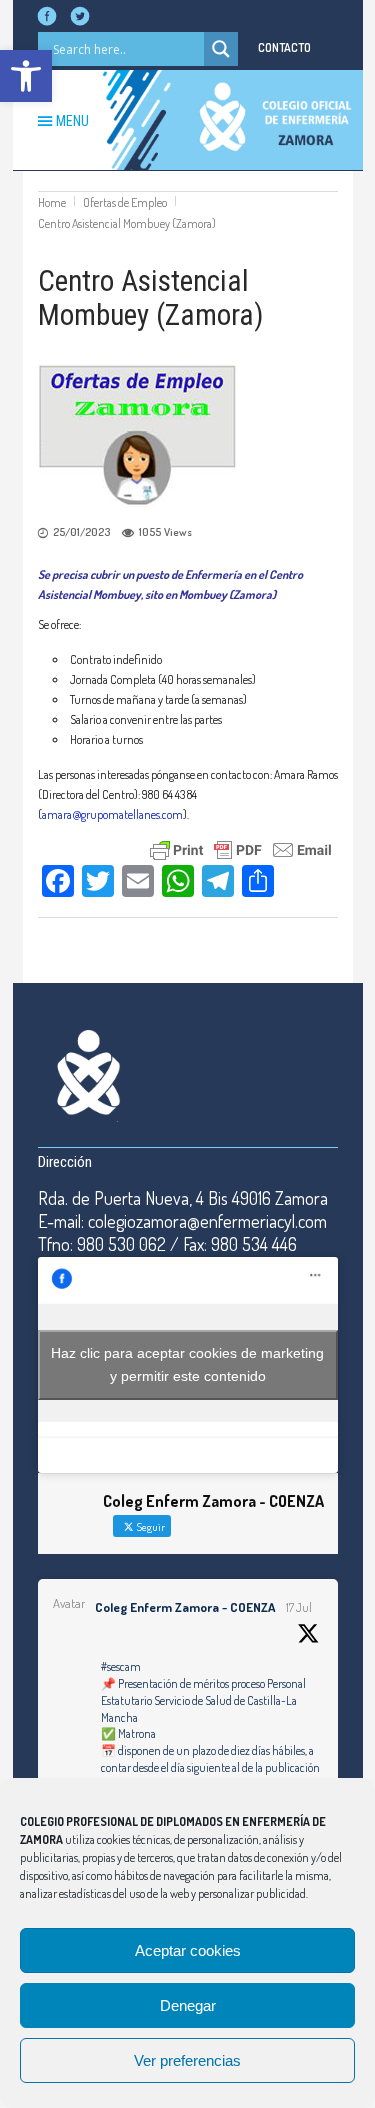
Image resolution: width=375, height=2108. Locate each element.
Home (52, 202)
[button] (26, 76)
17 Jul (299, 1607)
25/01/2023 (81, 532)
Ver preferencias (187, 2060)
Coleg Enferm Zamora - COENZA (185, 1607)
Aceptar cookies (188, 1950)
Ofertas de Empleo (125, 202)
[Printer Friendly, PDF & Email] (241, 847)
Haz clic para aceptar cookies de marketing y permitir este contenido (187, 1364)
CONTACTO (284, 47)
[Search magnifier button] (221, 49)
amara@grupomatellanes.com (112, 814)
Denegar (188, 2005)
